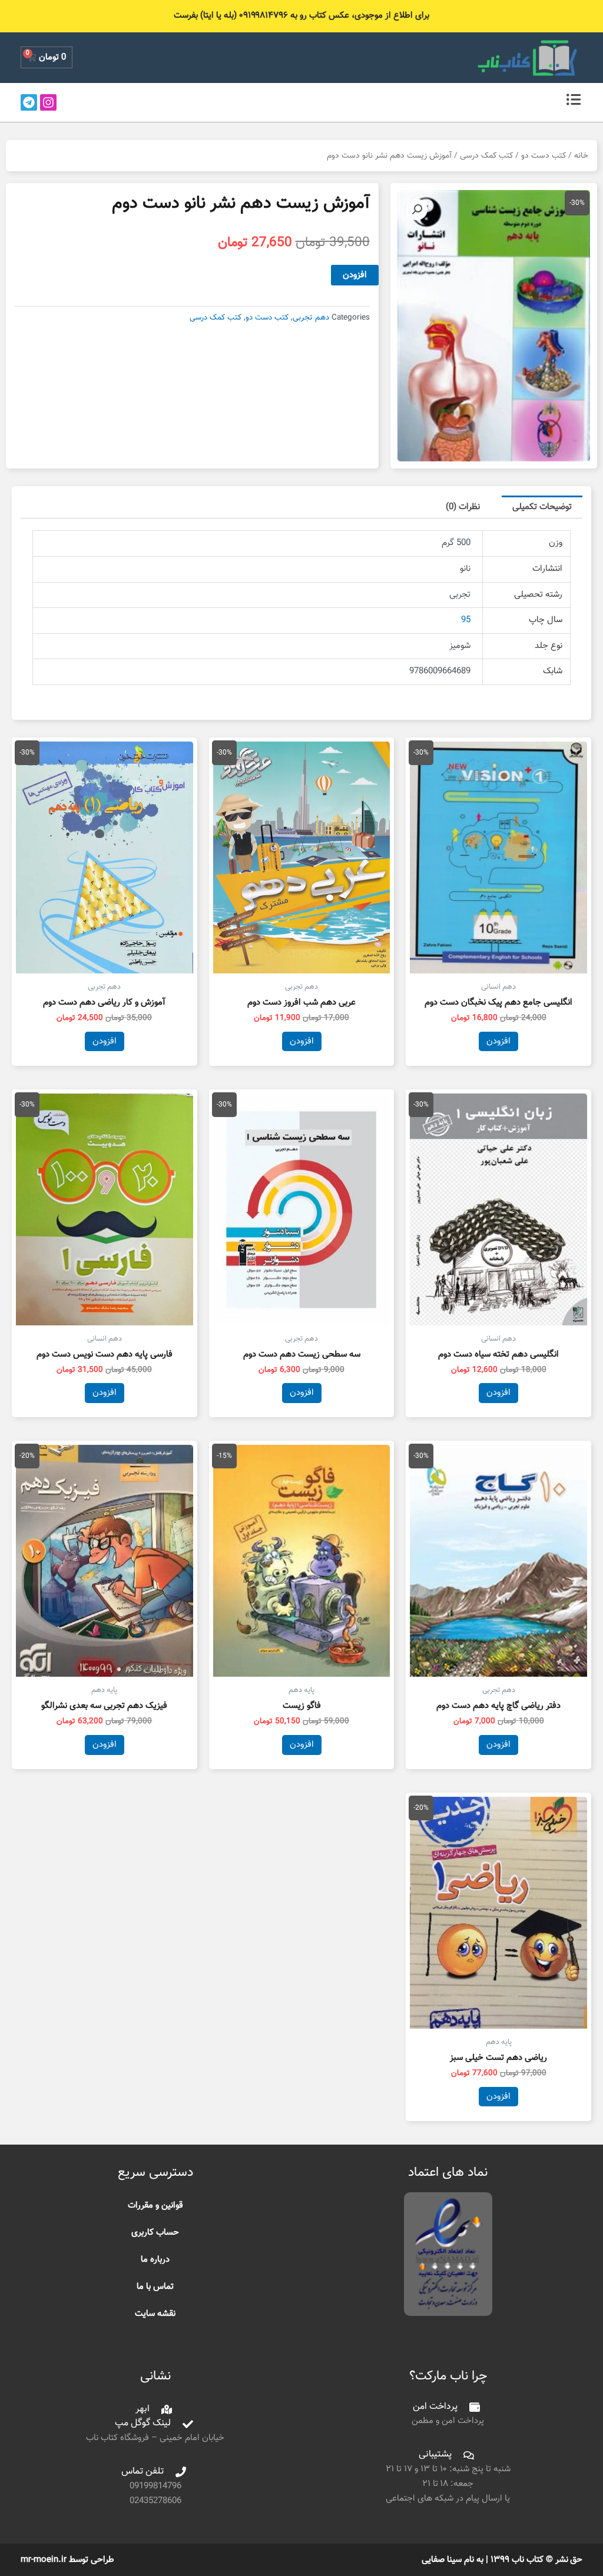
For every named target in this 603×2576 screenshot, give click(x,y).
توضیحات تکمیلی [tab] (542, 507)
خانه (581, 156)
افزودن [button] (498, 1041)
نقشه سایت (155, 2314)
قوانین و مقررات (155, 2206)
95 (466, 620)
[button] (417, 210)
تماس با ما (155, 2287)
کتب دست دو (544, 156)
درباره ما (155, 2260)
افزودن (355, 275)
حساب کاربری (155, 2233)
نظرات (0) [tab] (463, 507)
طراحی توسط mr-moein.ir (67, 2560)
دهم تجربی (311, 318)
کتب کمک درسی (486, 156)
